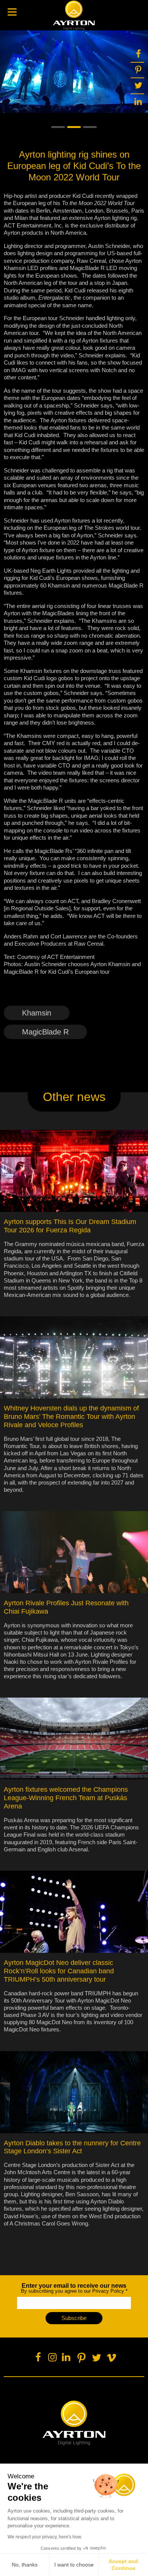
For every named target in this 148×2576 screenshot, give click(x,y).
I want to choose (74, 2565)
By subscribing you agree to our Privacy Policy (74, 2288)
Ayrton (74, 15)
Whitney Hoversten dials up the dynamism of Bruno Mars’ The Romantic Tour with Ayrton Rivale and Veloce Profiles (71, 1417)
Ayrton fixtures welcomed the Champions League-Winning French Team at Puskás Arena (66, 1798)
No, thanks (25, 2565)
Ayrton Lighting (74, 2423)
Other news (74, 1097)
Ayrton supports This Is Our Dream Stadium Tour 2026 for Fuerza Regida (70, 1226)
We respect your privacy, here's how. (45, 2537)
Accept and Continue (123, 2565)
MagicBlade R (45, 1032)
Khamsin (37, 1013)
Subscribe (74, 2318)
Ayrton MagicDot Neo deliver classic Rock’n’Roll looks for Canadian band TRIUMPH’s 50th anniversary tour (59, 1971)
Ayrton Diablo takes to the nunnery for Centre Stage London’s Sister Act (72, 2147)
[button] (58, 127)
